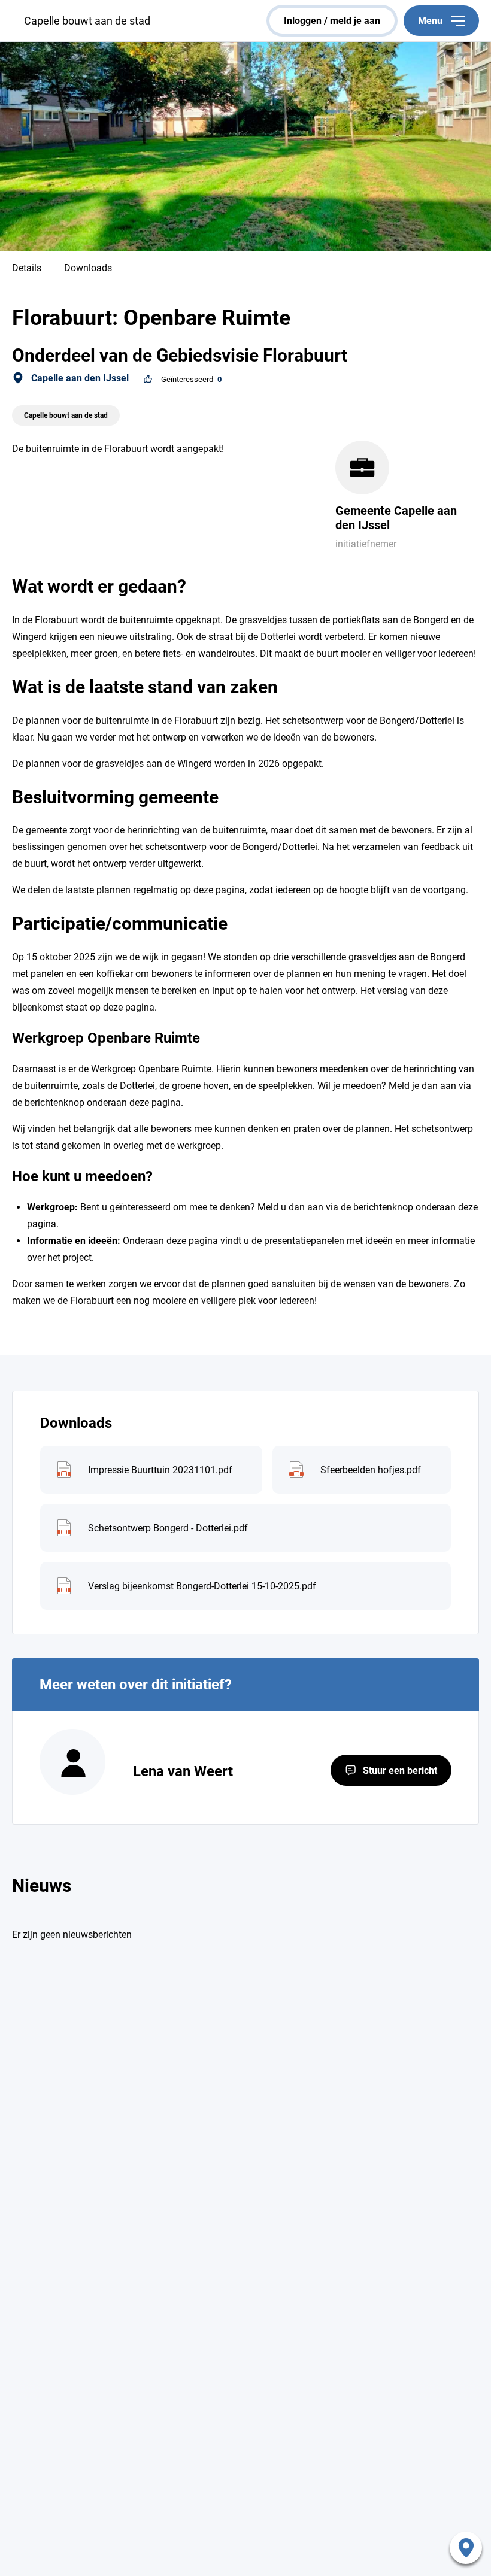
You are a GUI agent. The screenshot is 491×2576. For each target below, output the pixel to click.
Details (27, 268)
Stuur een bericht (400, 1771)
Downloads (88, 268)
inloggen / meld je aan (332, 21)
